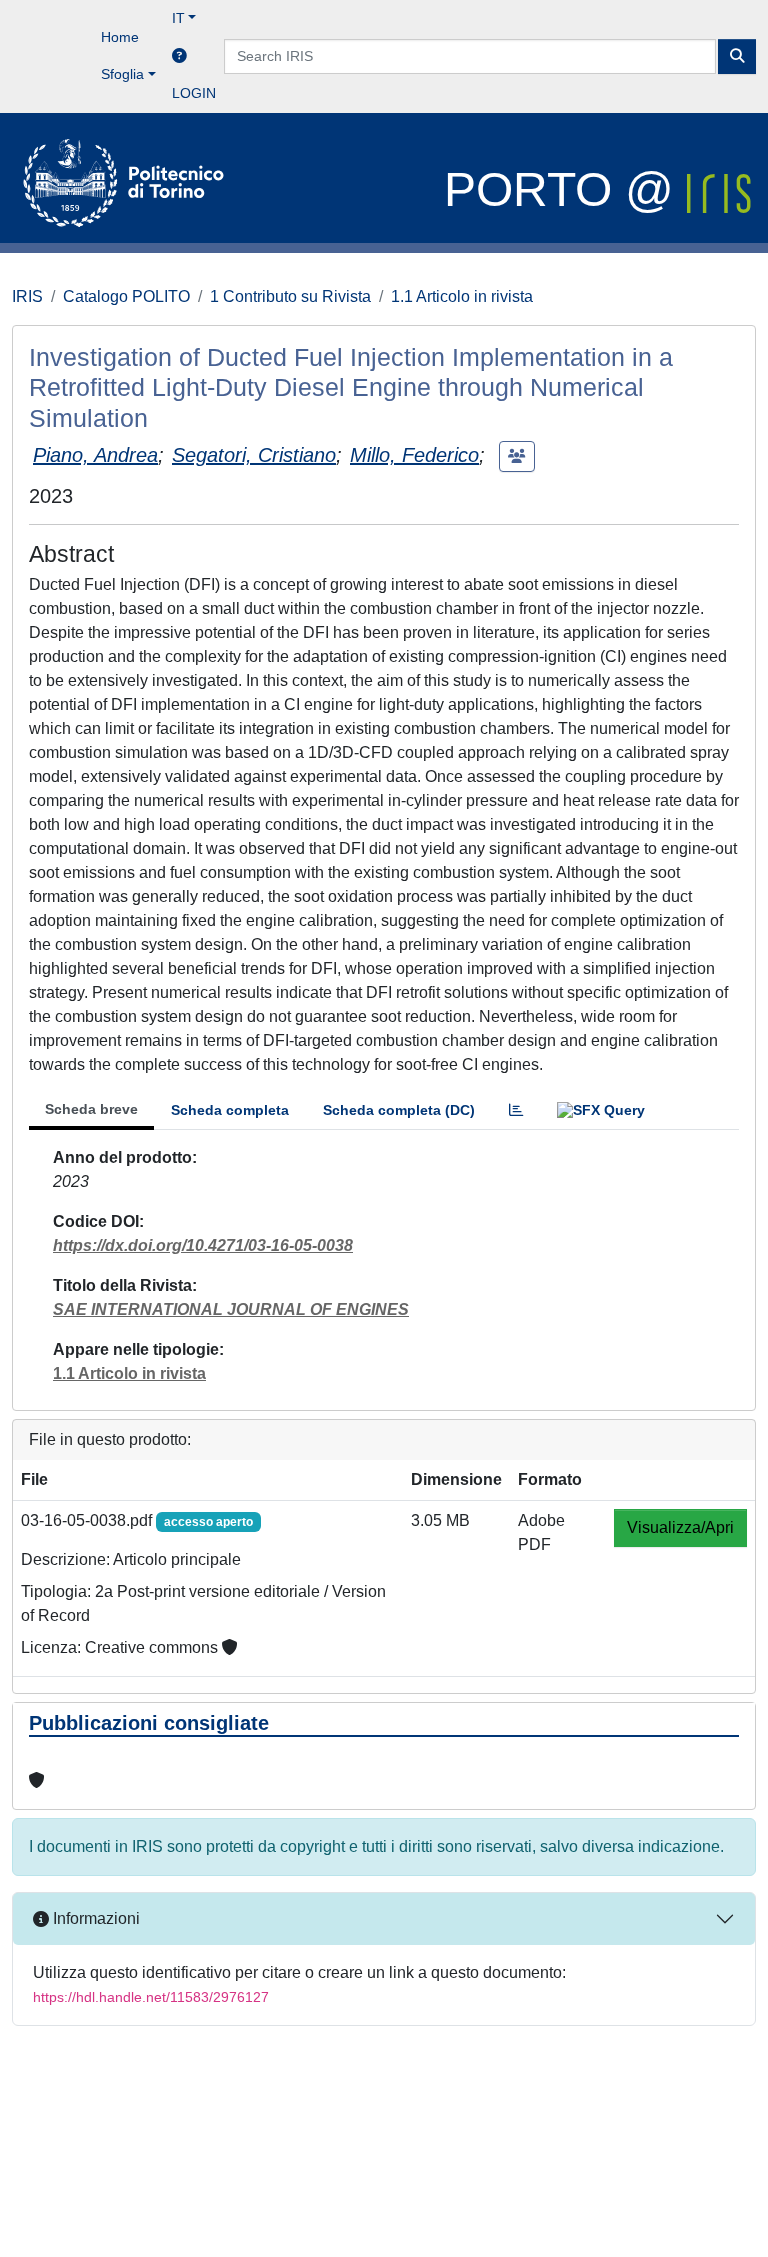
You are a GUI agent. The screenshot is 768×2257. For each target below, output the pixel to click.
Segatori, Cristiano (254, 455)
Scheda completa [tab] (230, 1110)
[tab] (516, 1110)
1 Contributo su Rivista (290, 296)
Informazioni (94, 1918)
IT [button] (178, 18)
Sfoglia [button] (122, 74)
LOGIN (194, 93)
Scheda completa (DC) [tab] (399, 1110)
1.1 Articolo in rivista (462, 296)
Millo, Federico (414, 455)
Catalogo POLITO (126, 296)
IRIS (27, 296)
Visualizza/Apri (680, 1527)
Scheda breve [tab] (91, 1109)
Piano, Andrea (95, 455)
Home (120, 37)
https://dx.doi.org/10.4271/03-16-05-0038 (203, 1245)
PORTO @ (565, 189)
